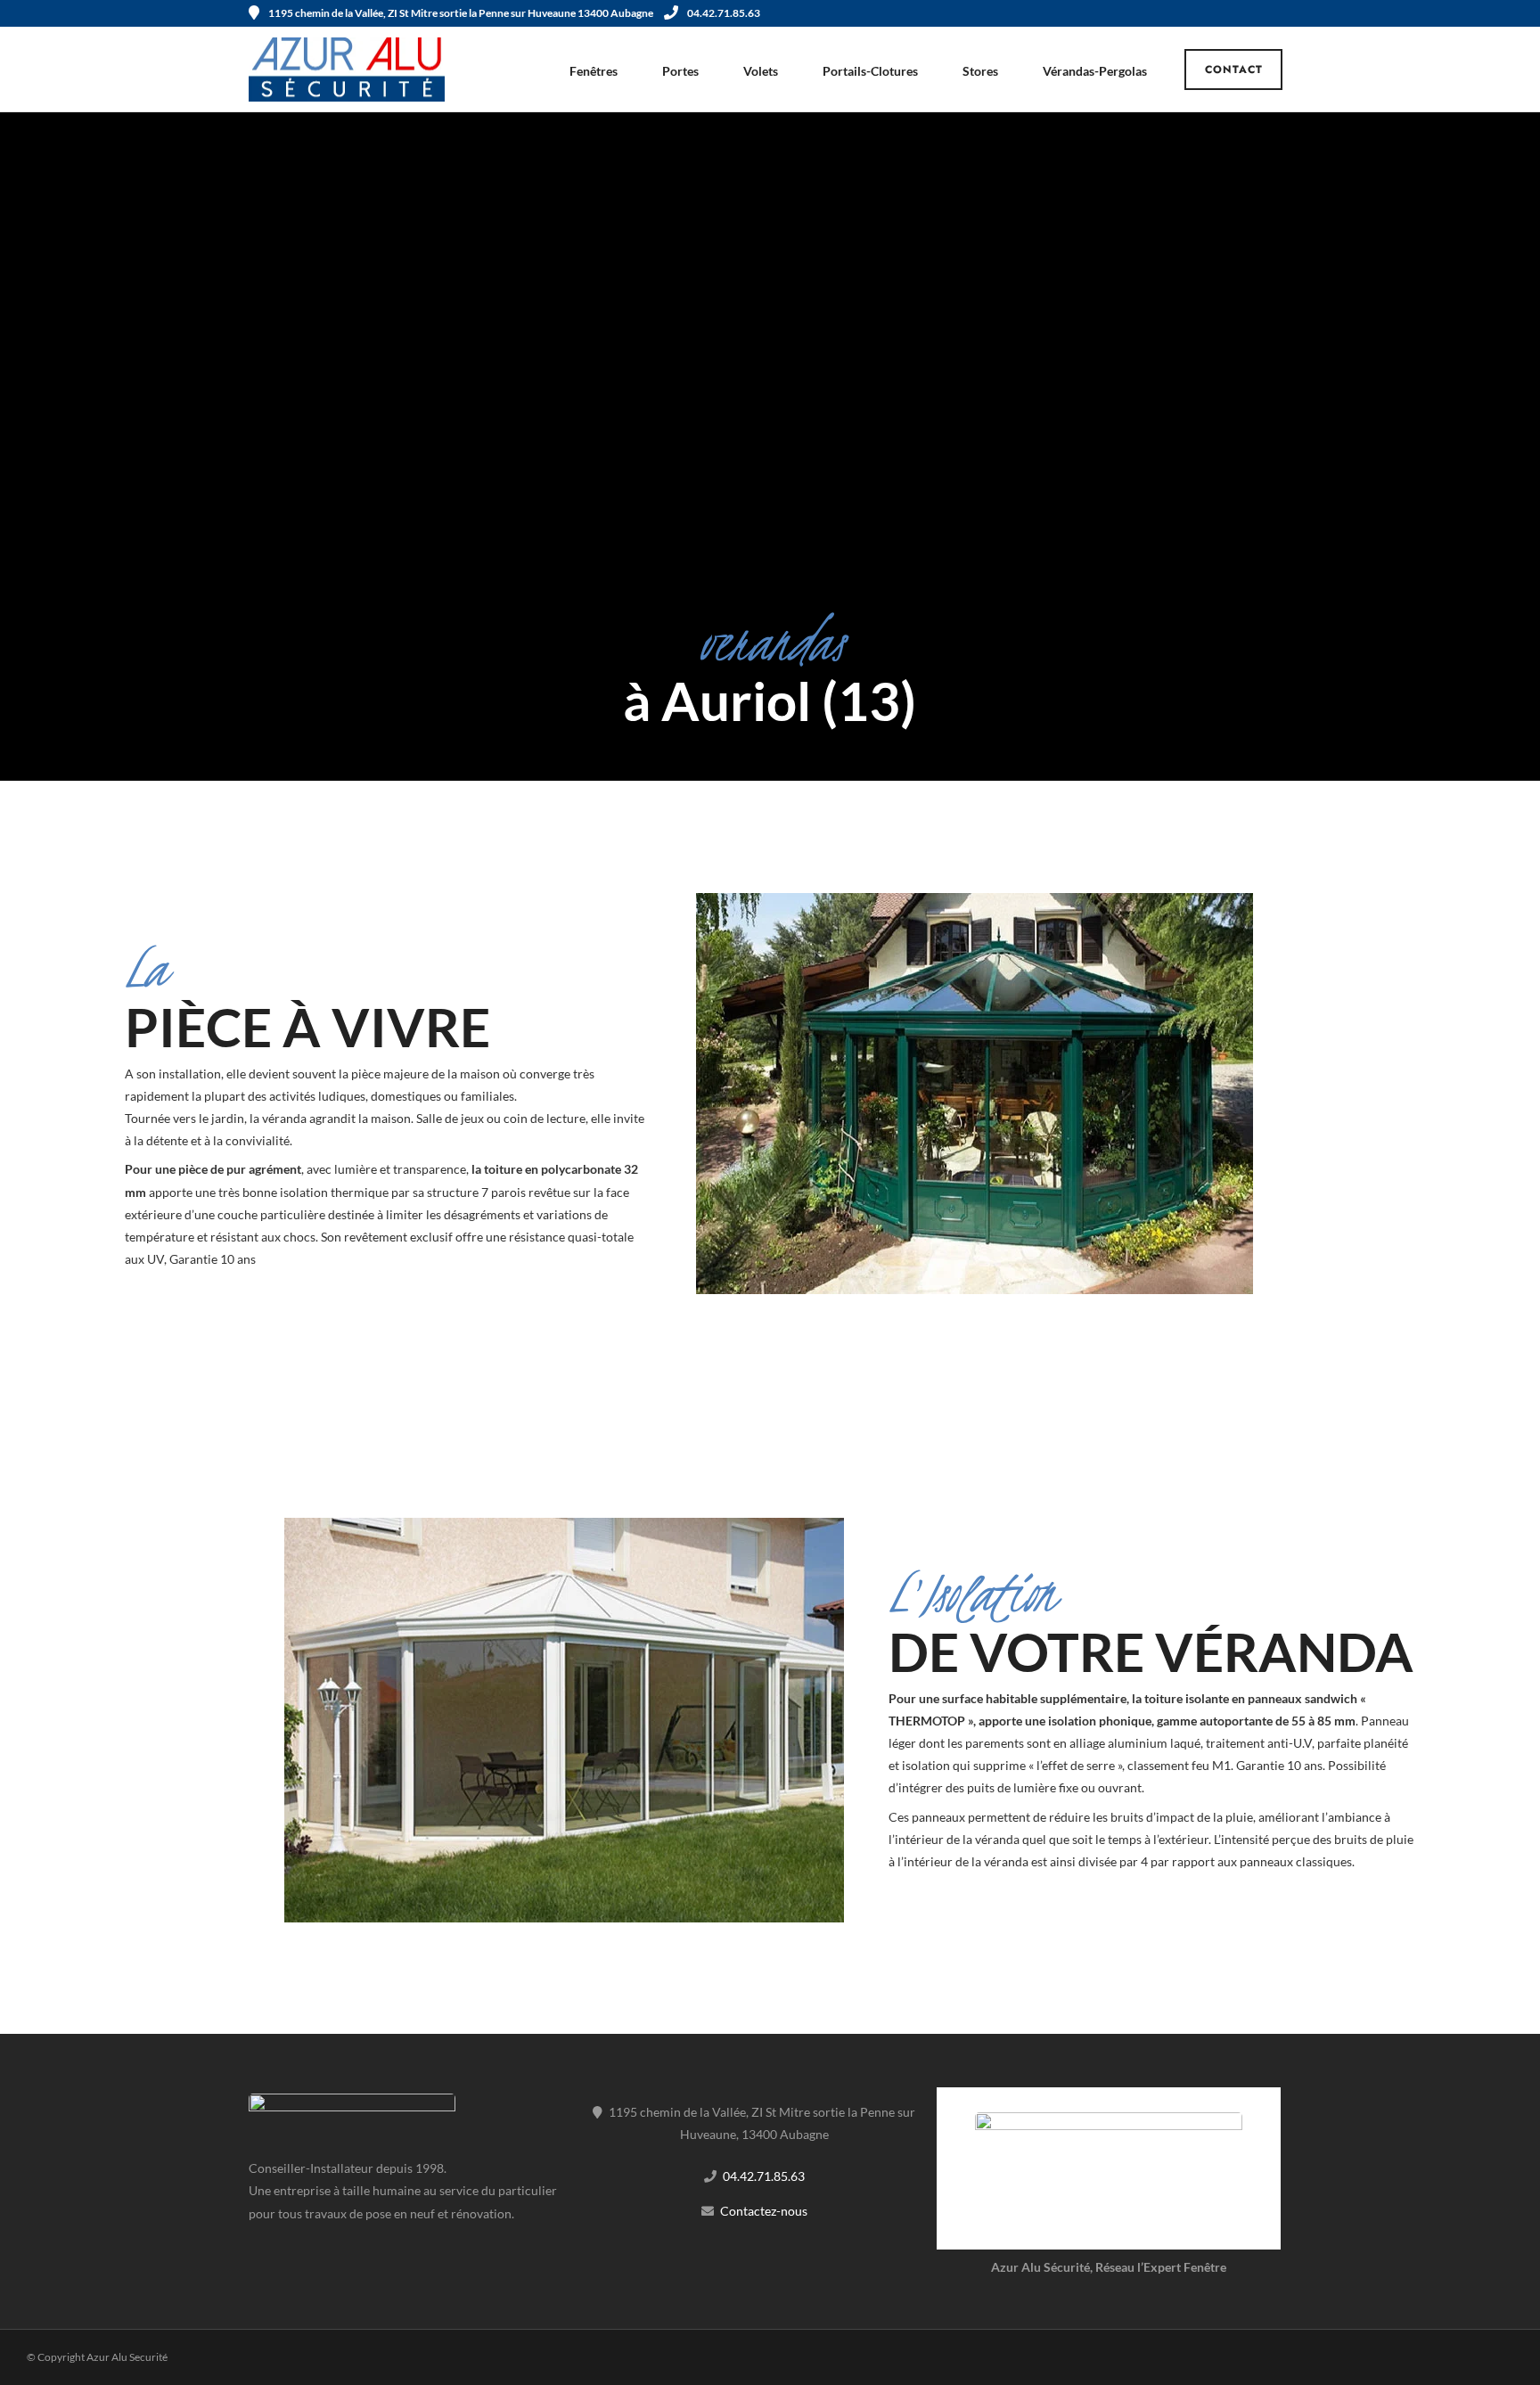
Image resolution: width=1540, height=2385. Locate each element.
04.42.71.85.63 (724, 13)
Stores (980, 71)
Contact (1234, 70)
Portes (680, 71)
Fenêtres (594, 71)
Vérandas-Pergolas (1095, 71)
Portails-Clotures (870, 71)
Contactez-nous (764, 2211)
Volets (761, 71)
